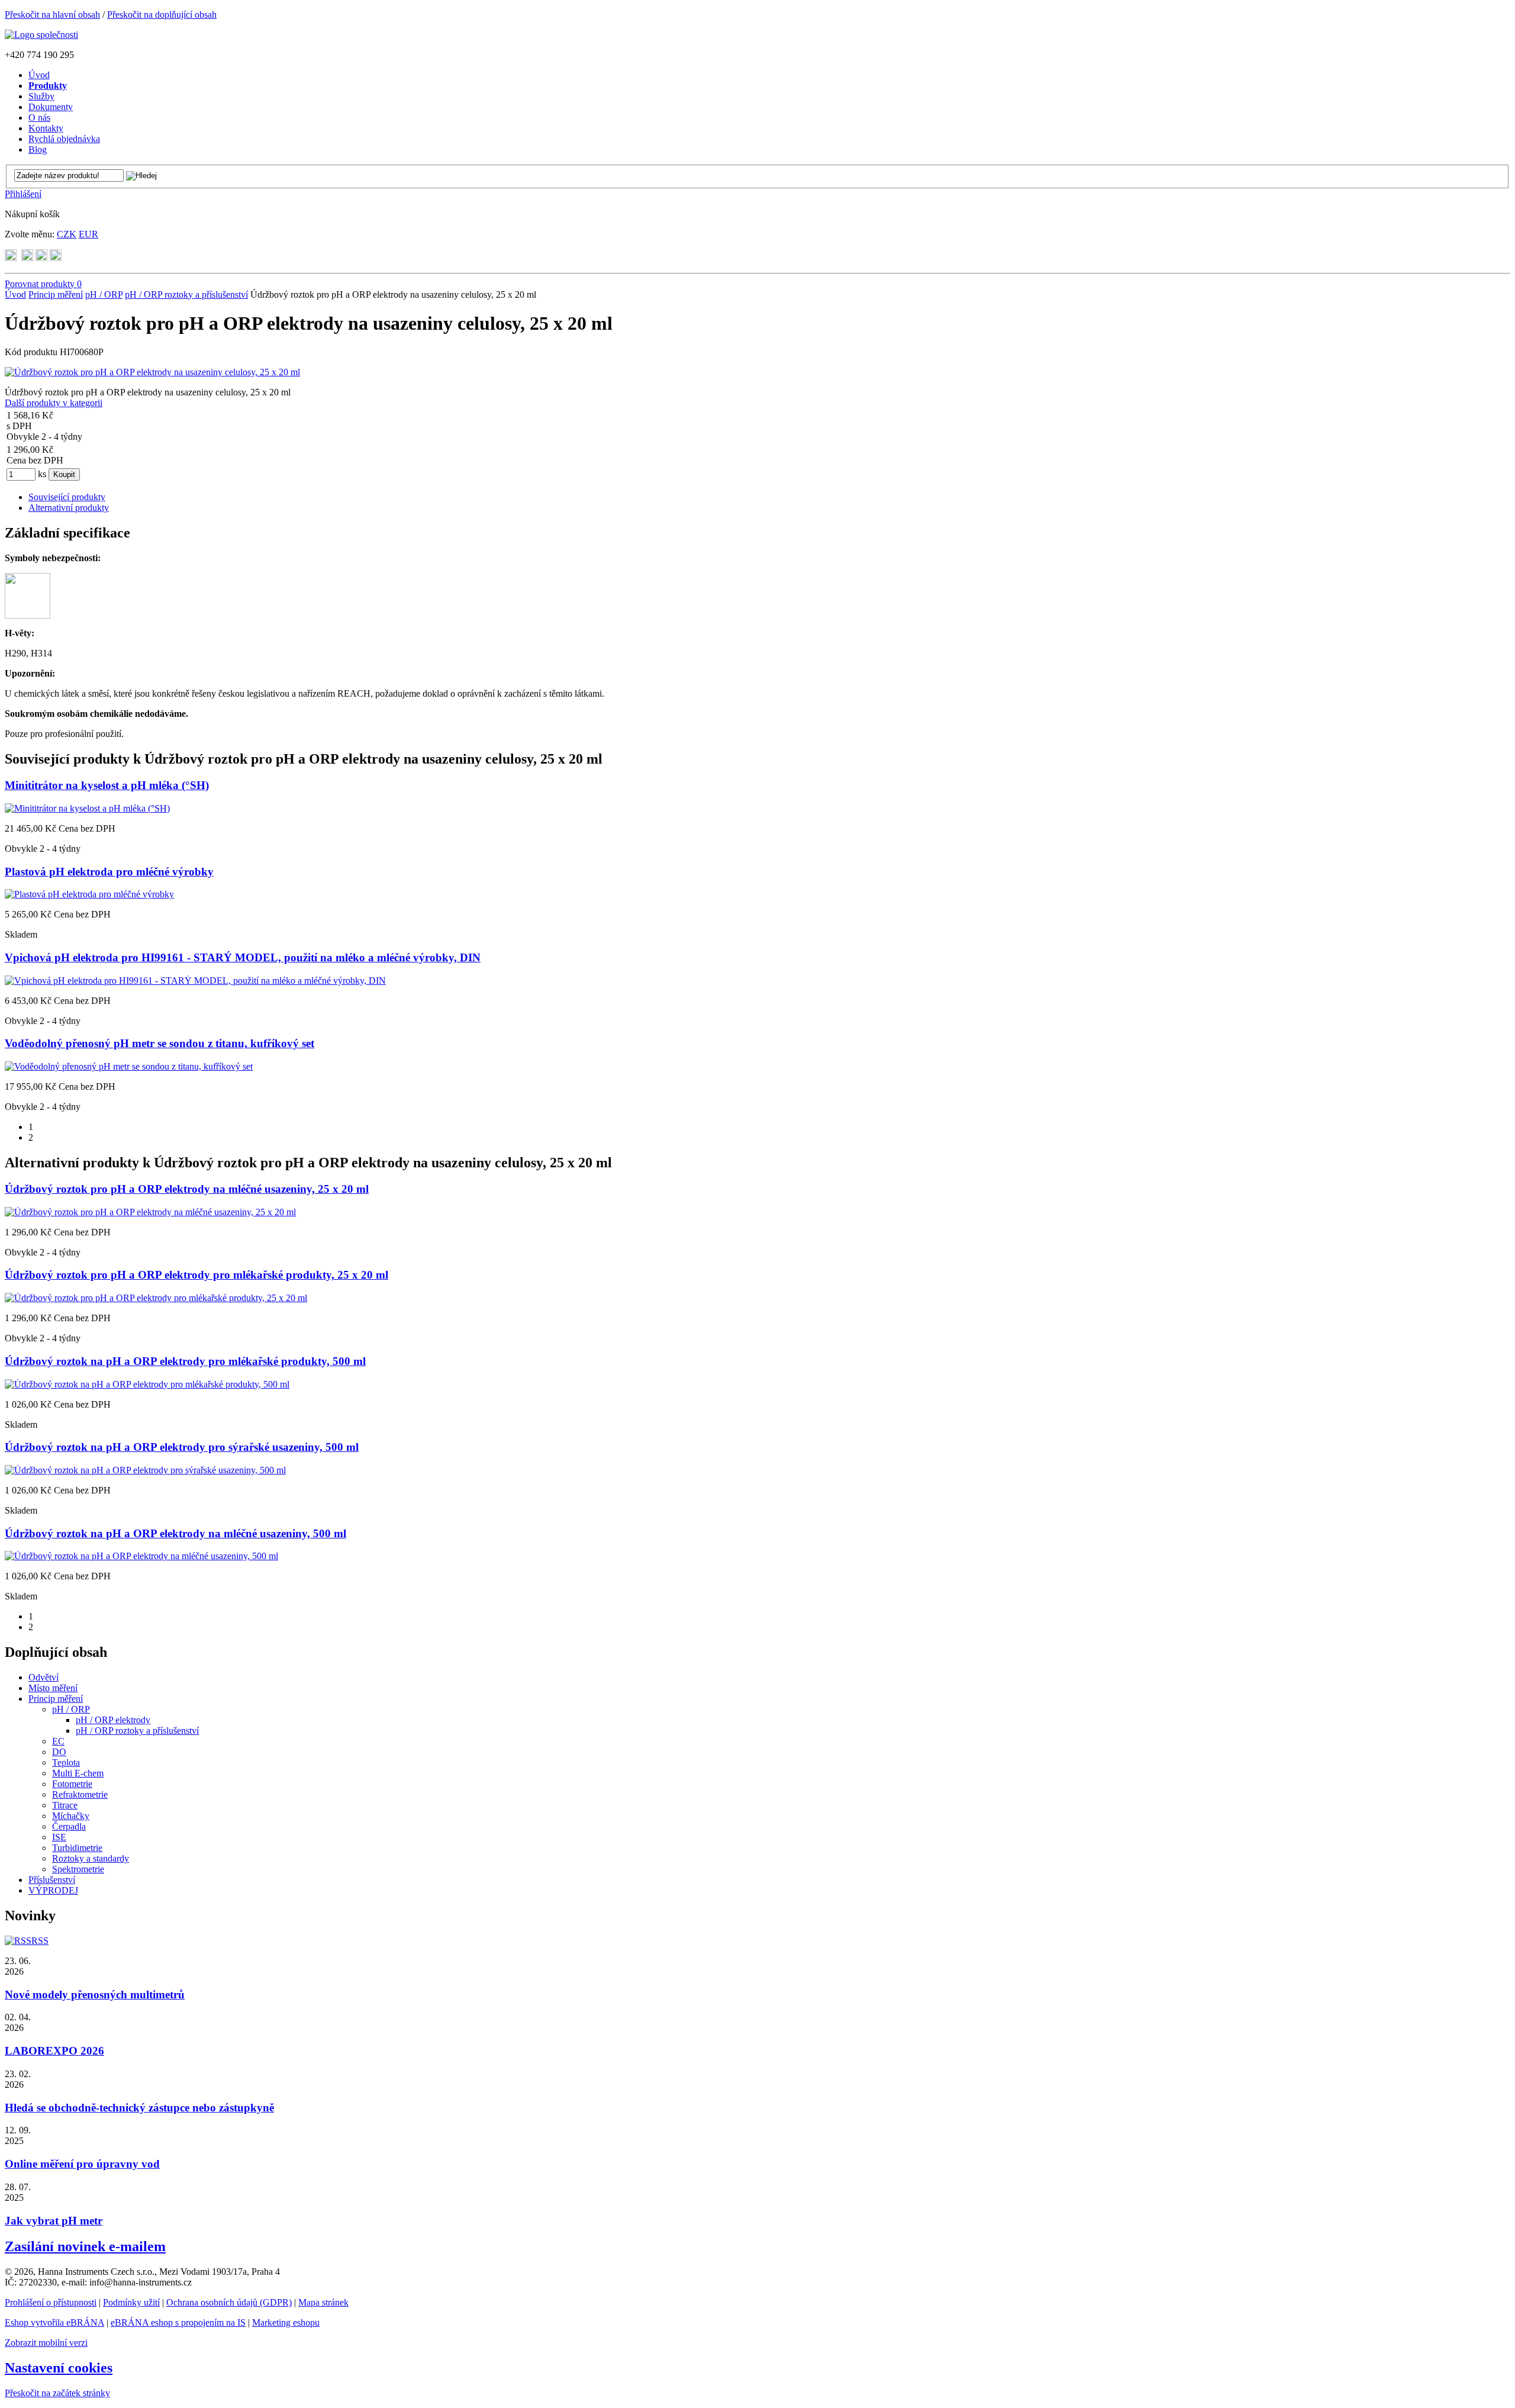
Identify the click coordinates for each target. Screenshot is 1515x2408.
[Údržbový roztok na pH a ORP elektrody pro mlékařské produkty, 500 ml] (147, 1384)
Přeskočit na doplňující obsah (162, 15)
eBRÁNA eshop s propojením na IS (178, 2322)
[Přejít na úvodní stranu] (41, 35)
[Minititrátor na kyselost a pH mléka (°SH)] (87, 808)
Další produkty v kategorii (54, 403)
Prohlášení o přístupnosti (51, 2302)
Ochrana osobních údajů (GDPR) (229, 2302)
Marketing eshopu (286, 2322)
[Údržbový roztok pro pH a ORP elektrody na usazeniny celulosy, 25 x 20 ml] (152, 372)
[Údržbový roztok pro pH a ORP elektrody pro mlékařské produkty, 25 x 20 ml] (156, 1298)
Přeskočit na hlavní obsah (52, 15)
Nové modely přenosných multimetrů (95, 1995)
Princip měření (56, 294)
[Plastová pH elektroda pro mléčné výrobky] (89, 894)
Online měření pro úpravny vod (82, 2164)
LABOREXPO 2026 (54, 2051)
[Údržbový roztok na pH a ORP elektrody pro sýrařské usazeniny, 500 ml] (145, 1470)
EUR (88, 234)
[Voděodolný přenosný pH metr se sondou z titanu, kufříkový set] (129, 1066)
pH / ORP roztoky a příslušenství (186, 294)
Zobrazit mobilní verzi (46, 2343)
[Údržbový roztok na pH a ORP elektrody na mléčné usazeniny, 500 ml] (141, 1556)
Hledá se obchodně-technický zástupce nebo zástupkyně (139, 2108)
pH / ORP (104, 294)
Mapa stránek (323, 2302)
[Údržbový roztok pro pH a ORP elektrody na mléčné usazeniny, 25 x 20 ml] (150, 1212)
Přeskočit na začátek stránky (57, 2393)
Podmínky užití (131, 2302)
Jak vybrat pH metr (54, 2221)
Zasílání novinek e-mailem (85, 2246)
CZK (67, 234)
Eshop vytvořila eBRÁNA (54, 2322)
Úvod (15, 294)
